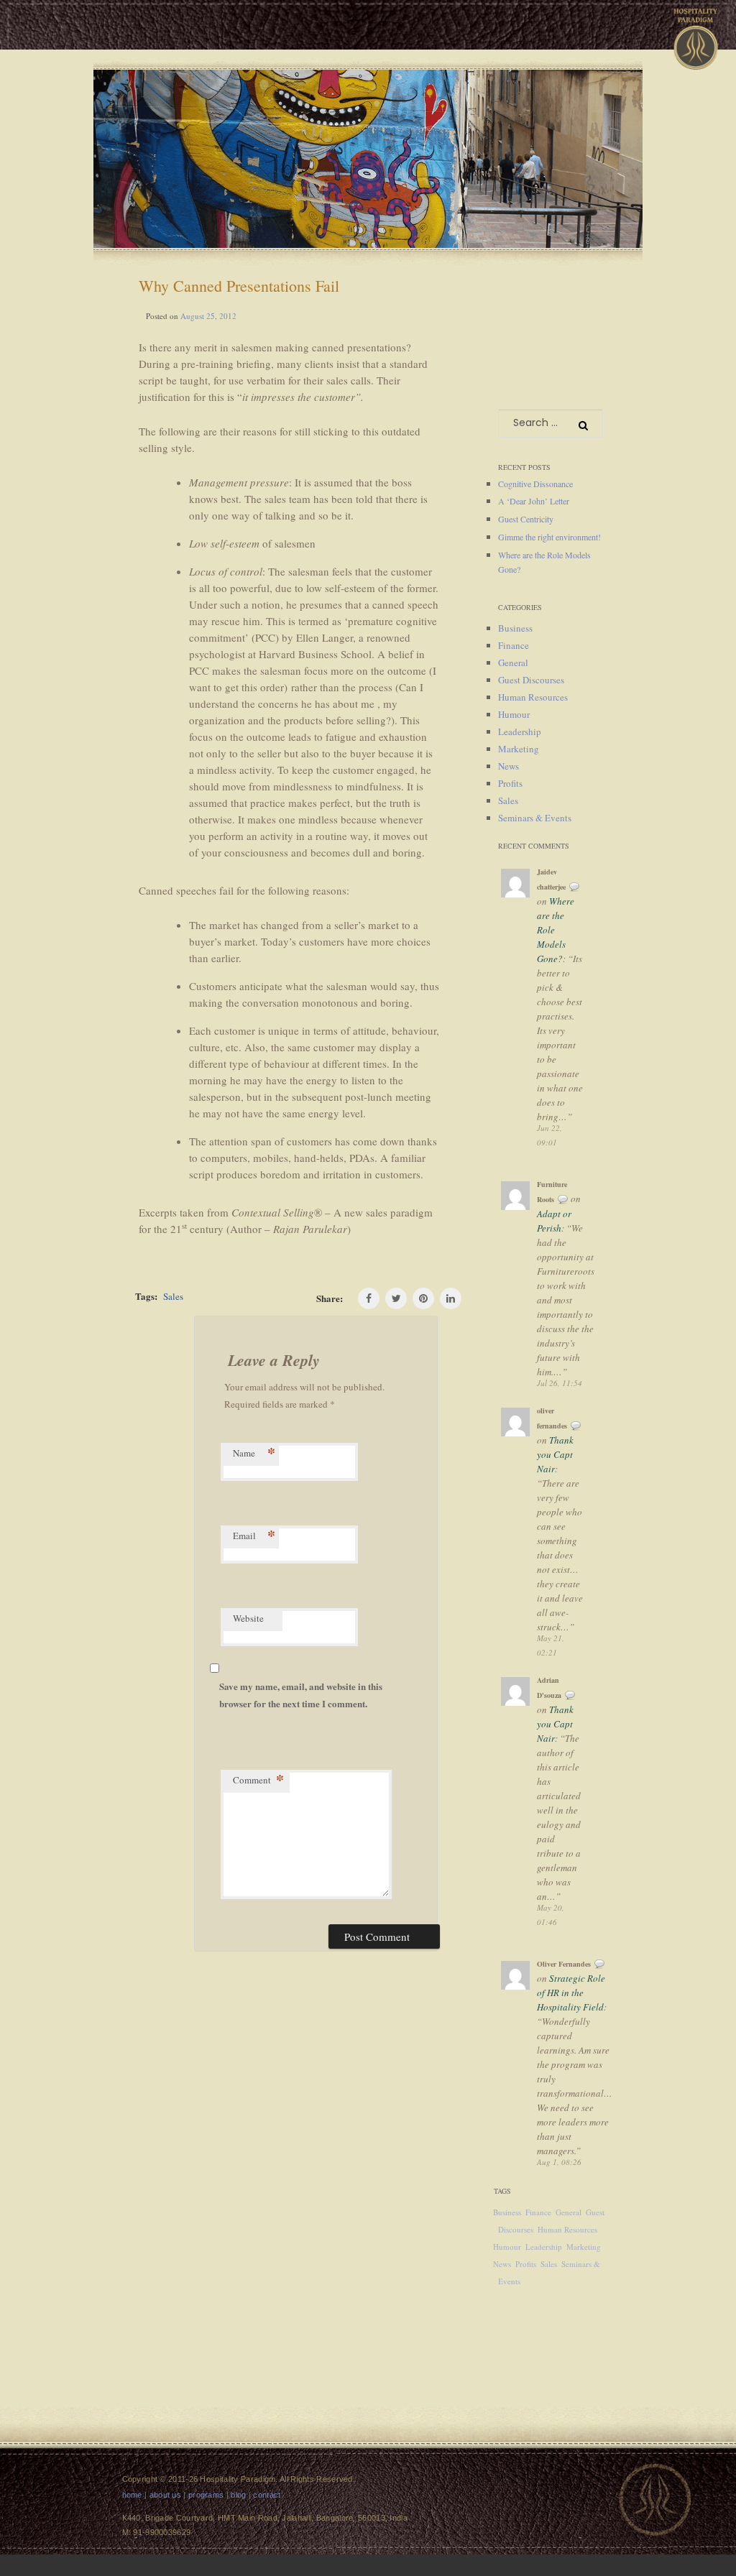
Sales (173, 1296)
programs (206, 2495)
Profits (510, 783)
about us (165, 2495)
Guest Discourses (531, 680)
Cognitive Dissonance (535, 484)
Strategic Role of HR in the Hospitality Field (571, 1993)
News (509, 766)
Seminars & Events (535, 818)
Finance (514, 645)
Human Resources (533, 697)
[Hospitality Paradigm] (696, 34)
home (132, 2495)
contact (267, 2495)
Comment (259, 1781)
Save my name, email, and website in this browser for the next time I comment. (301, 1695)
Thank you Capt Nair (555, 1454)
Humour (514, 714)
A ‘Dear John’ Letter (534, 501)
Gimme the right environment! (549, 537)
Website (248, 1618)
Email (254, 1537)
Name (254, 1454)
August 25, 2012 (208, 316)
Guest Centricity (526, 519)
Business (515, 628)
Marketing (519, 749)
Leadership (520, 731)
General (513, 663)
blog (238, 2495)
